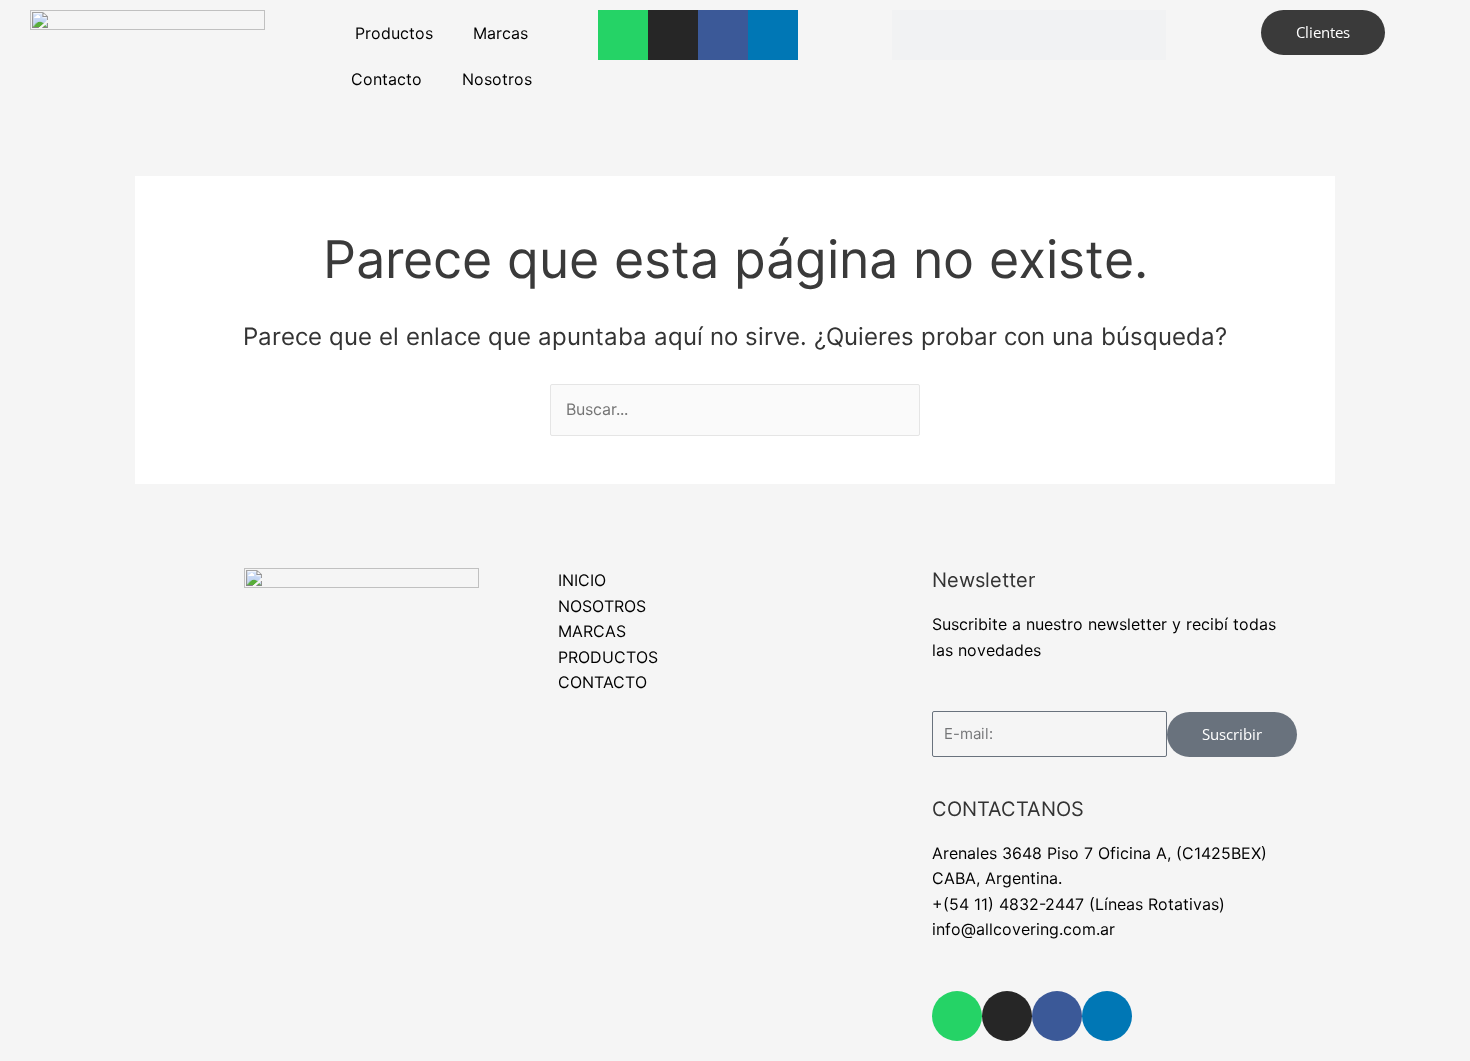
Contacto (386, 79)
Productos (394, 33)
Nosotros (497, 79)
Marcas (500, 33)
